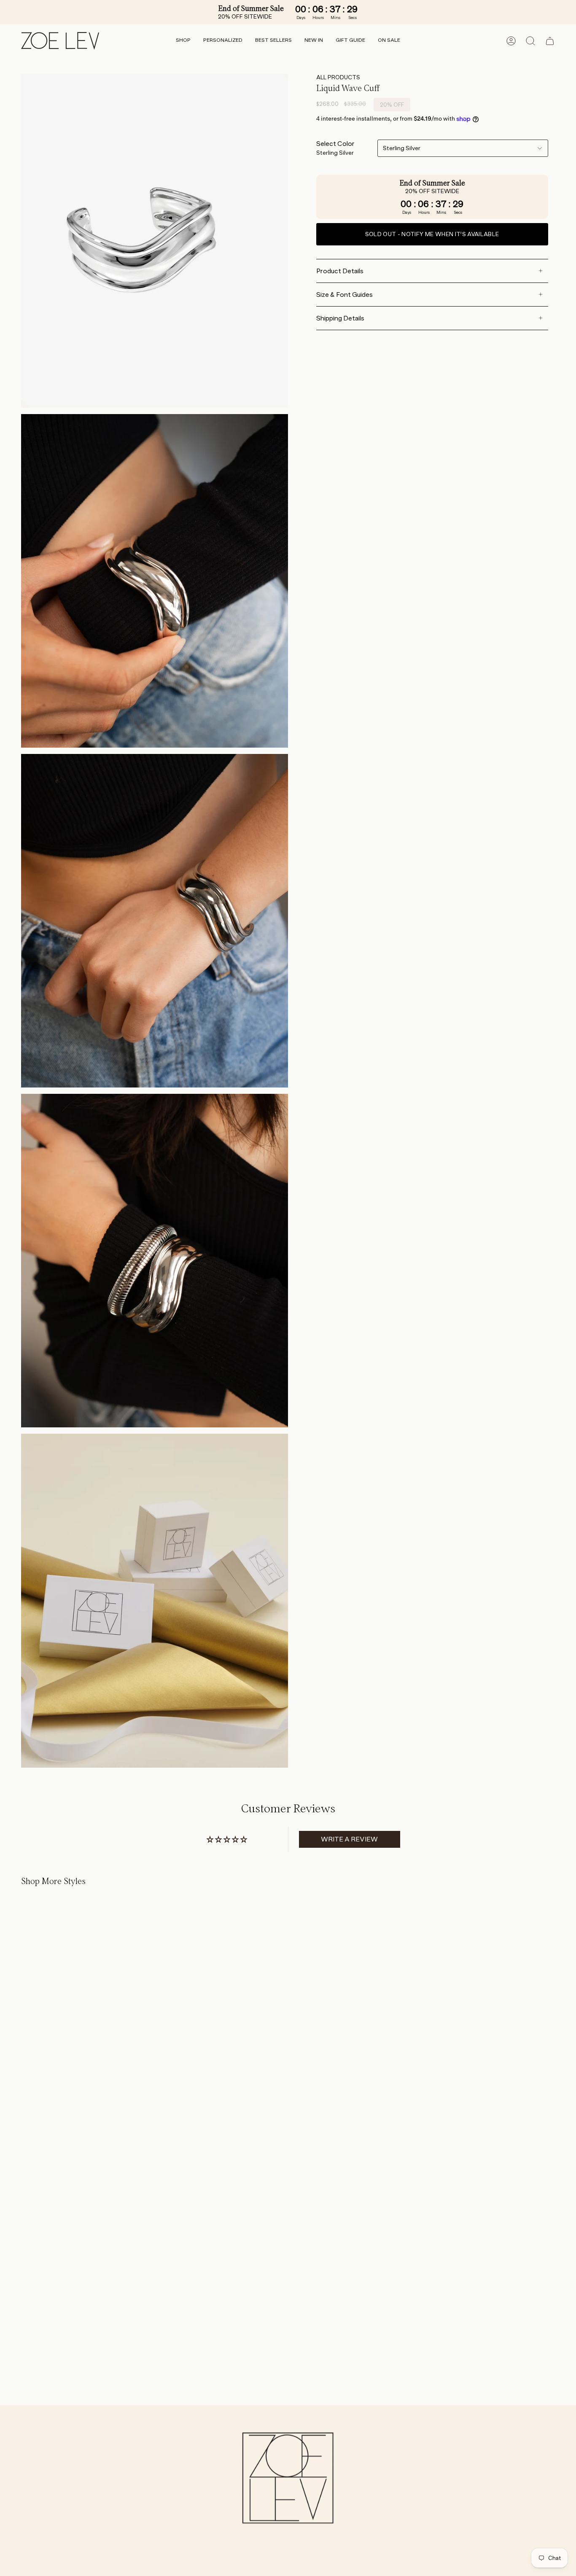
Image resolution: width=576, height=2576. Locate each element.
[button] (183, 41)
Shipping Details (340, 318)
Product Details (340, 271)
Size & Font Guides (345, 295)
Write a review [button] (349, 1839)
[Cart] (550, 41)
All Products (338, 77)
